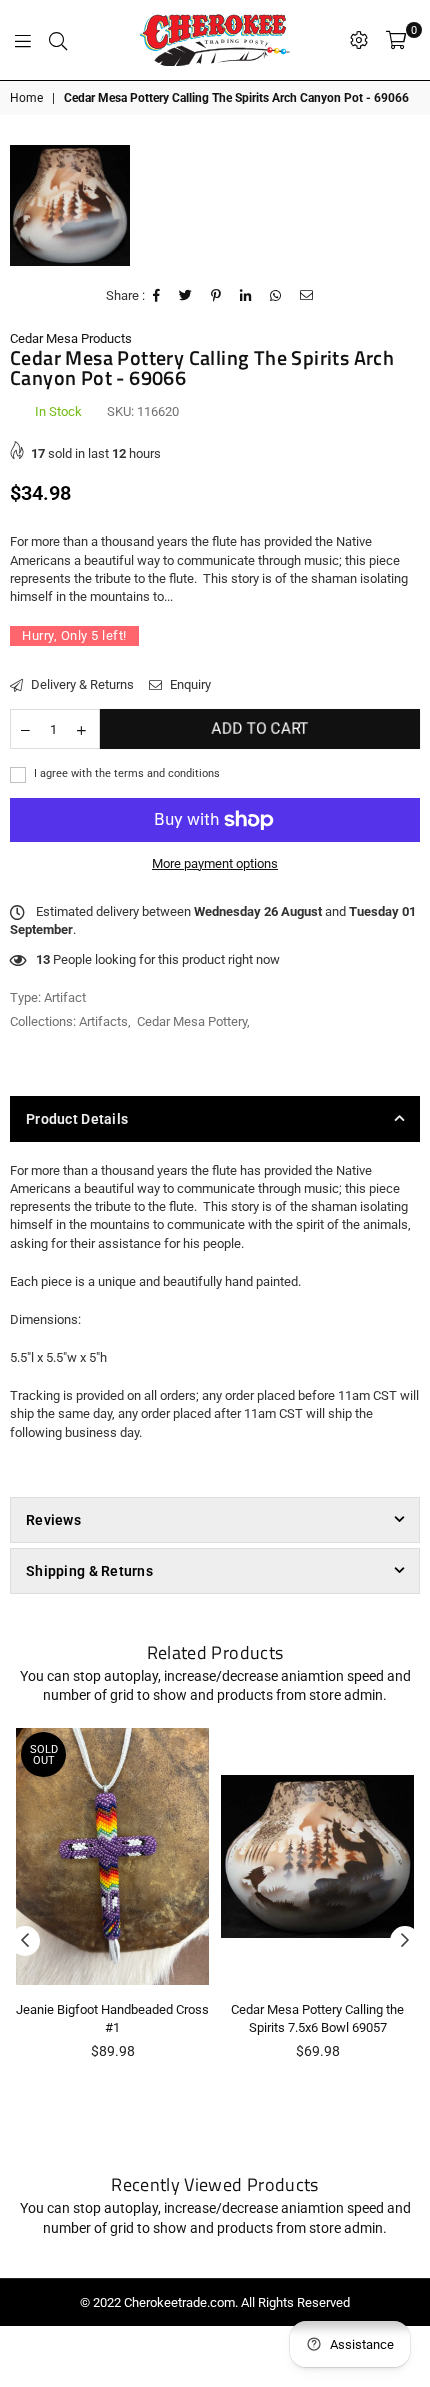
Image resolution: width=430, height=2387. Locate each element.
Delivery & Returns (81, 684)
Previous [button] (25, 1941)
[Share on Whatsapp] (276, 296)
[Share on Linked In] (246, 296)
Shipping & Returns (89, 1571)
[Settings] (359, 40)
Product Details (77, 1119)
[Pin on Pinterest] (216, 296)
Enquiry (189, 684)
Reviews (53, 1520)
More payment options (215, 863)
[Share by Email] (307, 296)
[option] (70, 205)
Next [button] (405, 1941)
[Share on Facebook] (157, 296)
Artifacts (103, 1021)
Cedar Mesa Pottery (192, 1021)
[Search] (58, 40)
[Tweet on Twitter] (186, 296)
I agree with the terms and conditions (125, 773)
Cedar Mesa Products (71, 338)
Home (26, 98)
